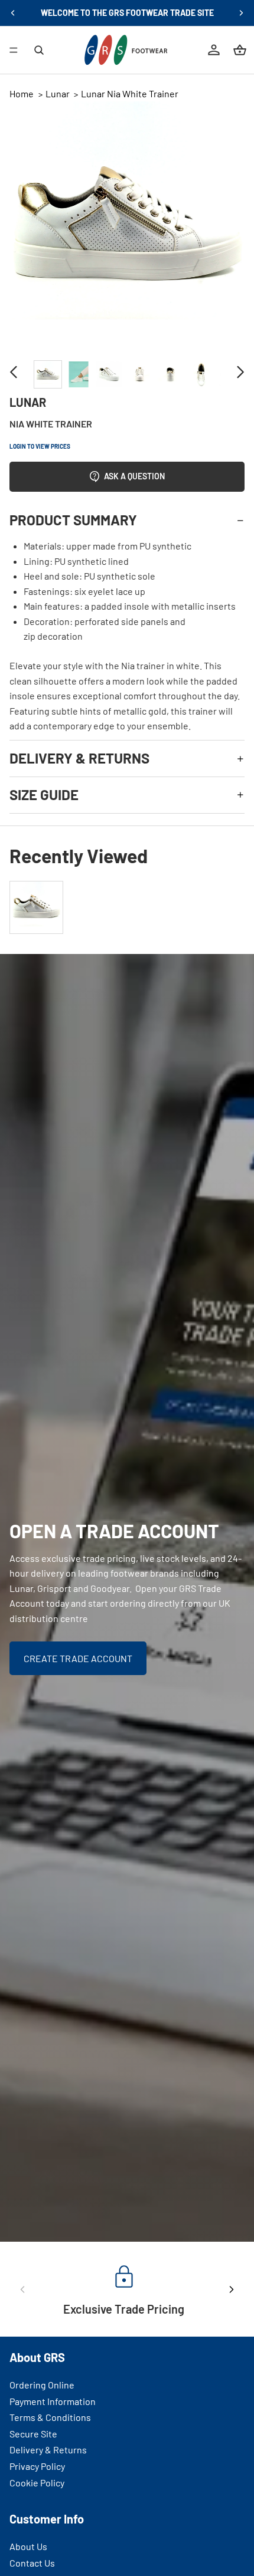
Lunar (58, 93)
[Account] (214, 50)
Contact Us (32, 2563)
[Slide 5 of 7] (171, 374)
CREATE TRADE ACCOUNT (78, 1658)
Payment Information (53, 2401)
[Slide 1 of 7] (48, 374)
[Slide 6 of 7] (201, 374)
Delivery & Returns (79, 758)
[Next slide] (241, 13)
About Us (28, 2546)
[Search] (39, 50)
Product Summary (73, 520)
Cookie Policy (37, 2483)
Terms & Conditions (50, 2418)
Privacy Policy (37, 2466)
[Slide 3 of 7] (109, 374)
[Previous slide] (13, 13)
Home (22, 93)
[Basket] (240, 50)
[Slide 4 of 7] (140, 374)
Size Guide (44, 794)
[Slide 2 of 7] (79, 374)
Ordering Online (42, 2385)
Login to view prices (40, 446)
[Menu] (14, 50)
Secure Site (33, 2434)
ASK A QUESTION (134, 476)
